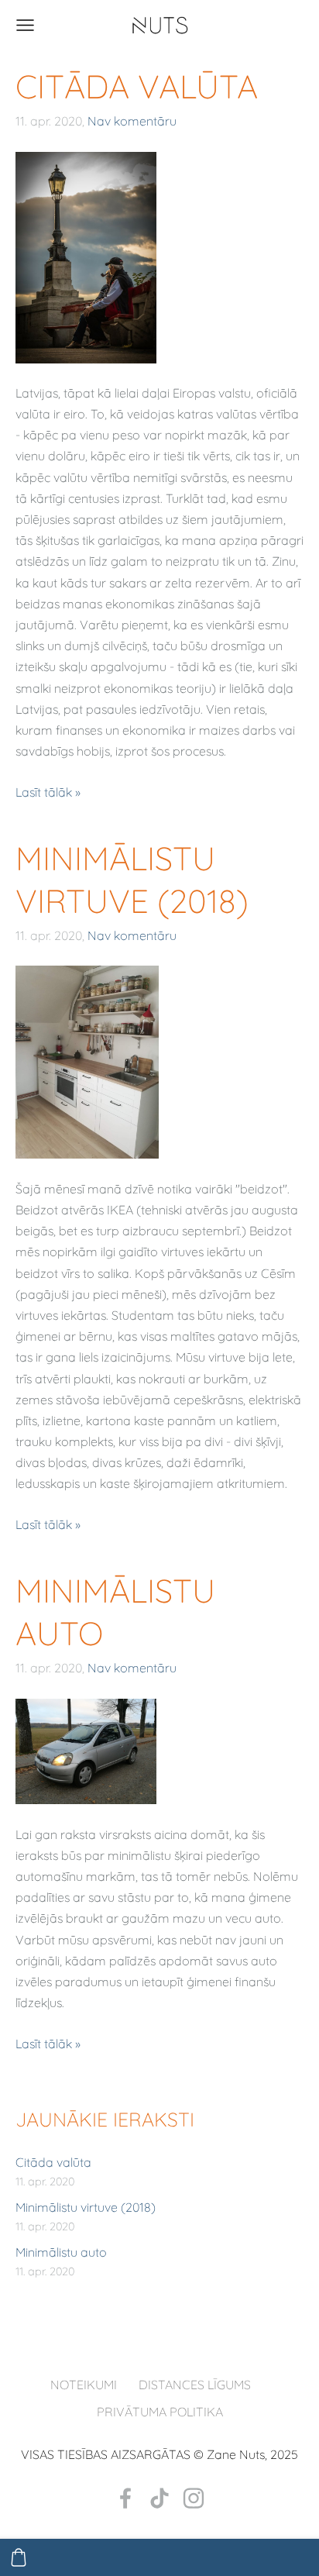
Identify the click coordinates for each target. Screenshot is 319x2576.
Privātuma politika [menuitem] (160, 2412)
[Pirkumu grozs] (19, 2557)
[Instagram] (194, 2498)
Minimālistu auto (61, 2252)
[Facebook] (125, 2498)
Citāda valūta (53, 2162)
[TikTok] (159, 2498)
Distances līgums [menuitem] (195, 2385)
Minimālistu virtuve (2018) (86, 2207)
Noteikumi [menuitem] (84, 2385)
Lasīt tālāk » (48, 792)
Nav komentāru (132, 121)
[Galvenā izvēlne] (25, 25)
